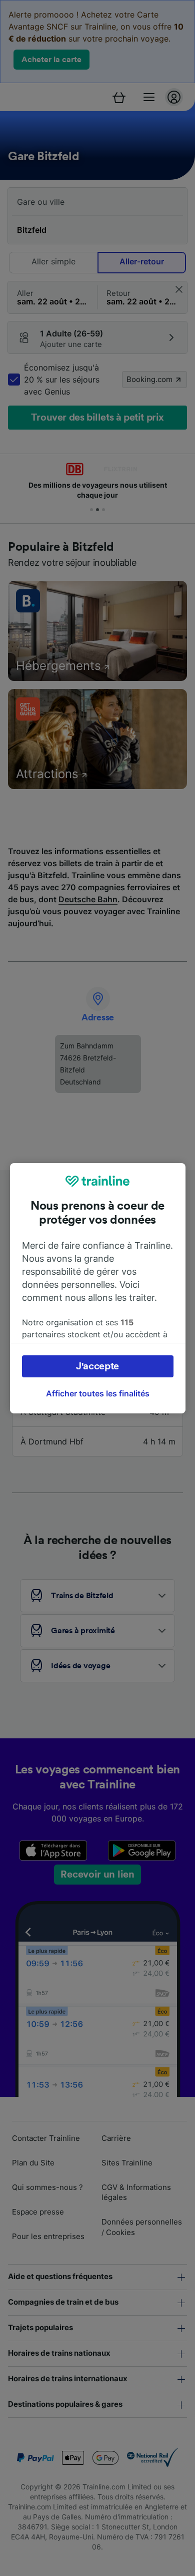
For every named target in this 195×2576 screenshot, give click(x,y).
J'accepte (97, 1366)
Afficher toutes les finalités (98, 1393)
